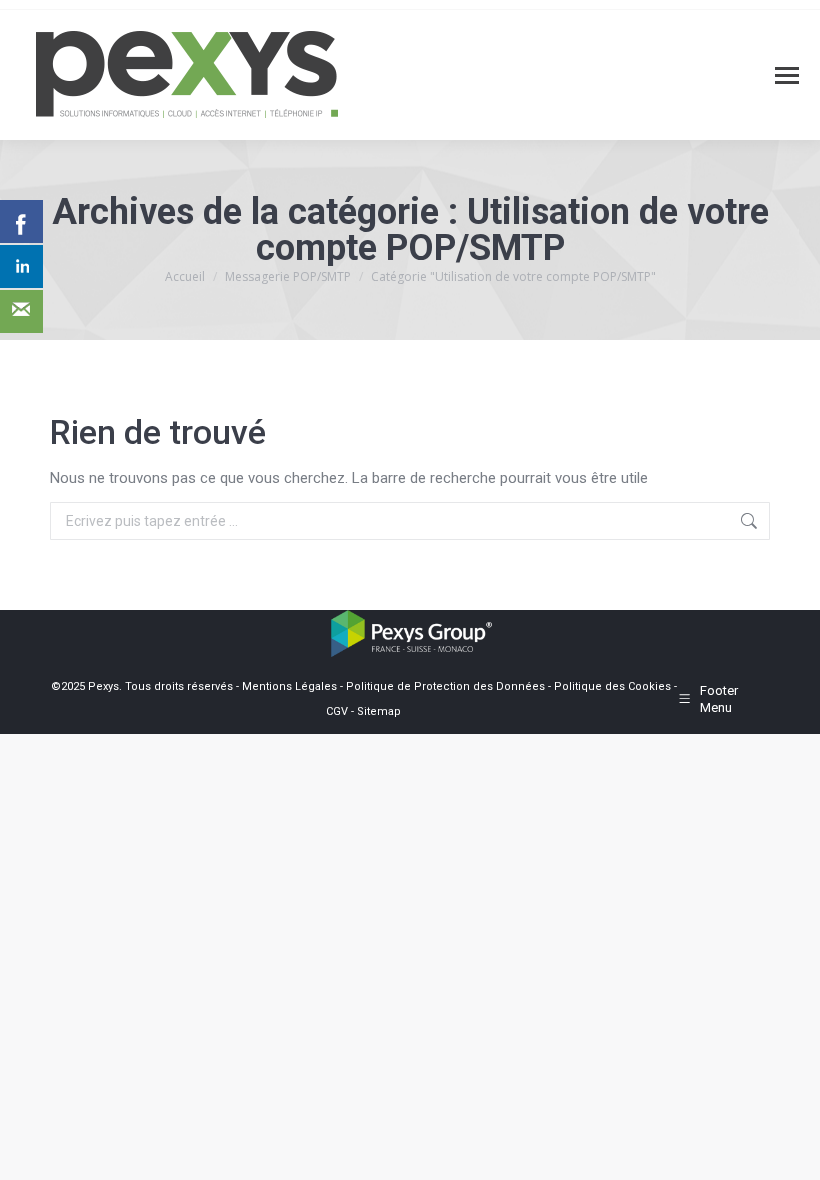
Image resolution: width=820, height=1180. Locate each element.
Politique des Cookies (612, 686)
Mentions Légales (289, 686)
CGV (337, 711)
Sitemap (379, 711)
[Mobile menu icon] (787, 75)
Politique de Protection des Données (445, 686)
